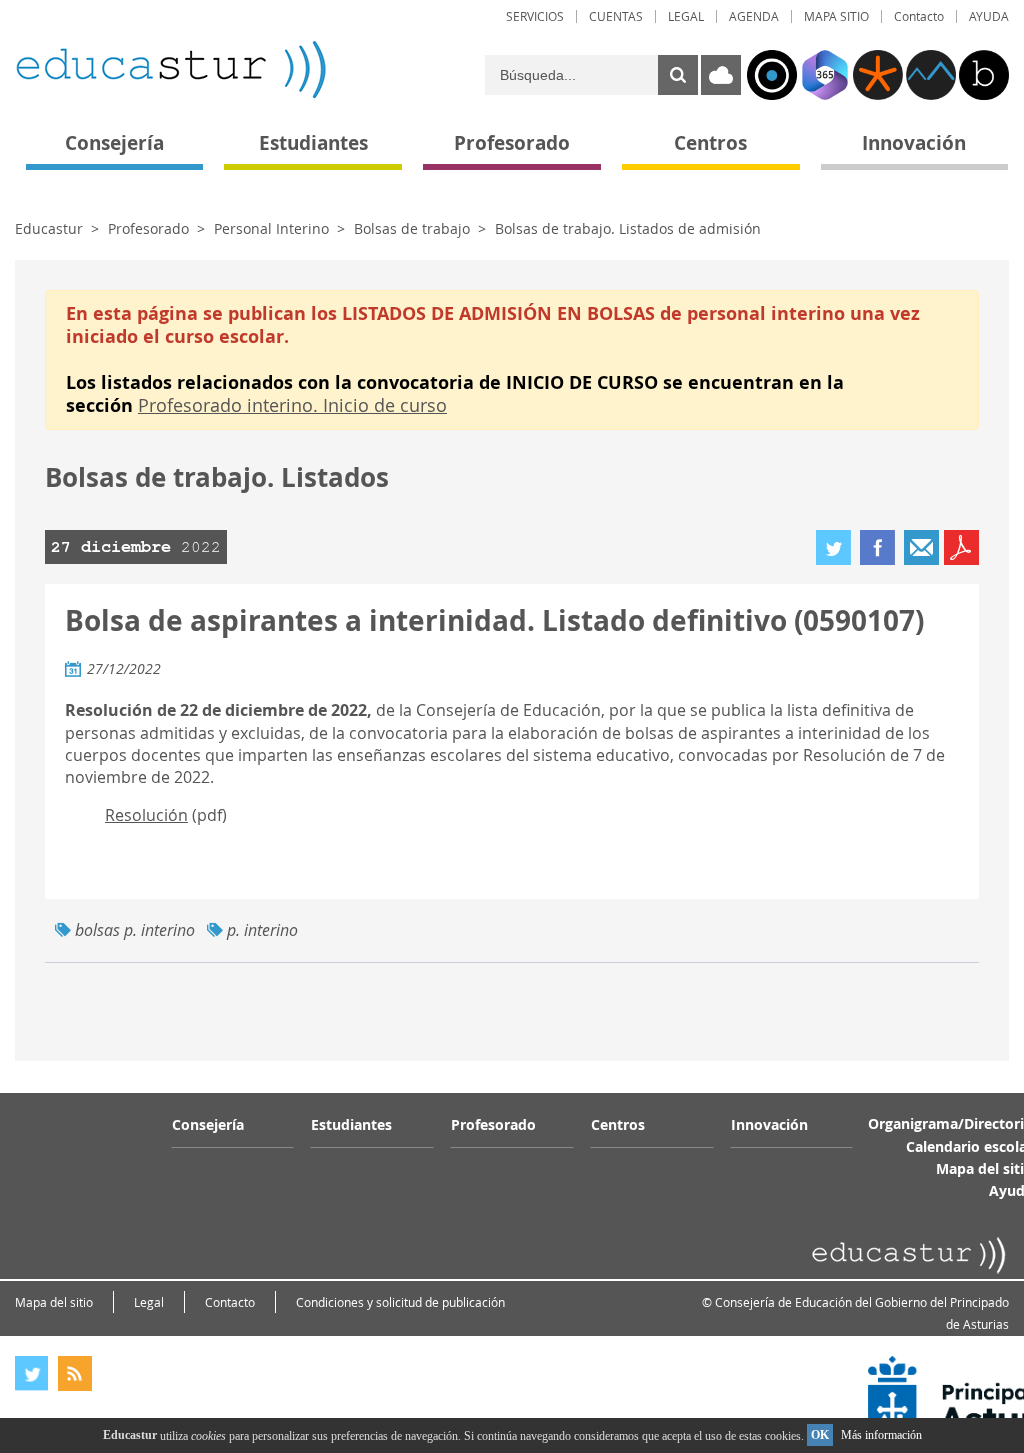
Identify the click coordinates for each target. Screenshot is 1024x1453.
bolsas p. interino (135, 930)
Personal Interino (271, 228)
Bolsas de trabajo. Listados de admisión (628, 228)
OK (820, 1435)
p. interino (262, 930)
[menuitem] (535, 16)
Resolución (146, 815)
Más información (881, 1435)
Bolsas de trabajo (412, 228)
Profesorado (148, 228)
